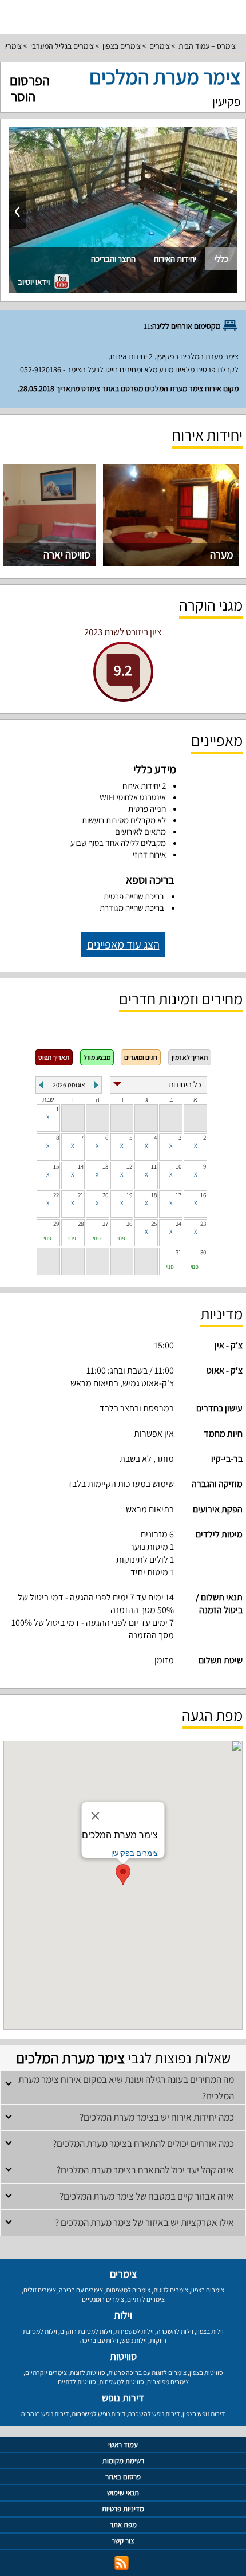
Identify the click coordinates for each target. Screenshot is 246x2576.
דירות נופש (123, 2398)
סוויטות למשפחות (122, 2382)
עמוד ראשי (123, 2445)
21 (81, 1195)
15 (56, 1166)
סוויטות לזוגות (88, 2372)
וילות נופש (134, 2340)
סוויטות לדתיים (77, 2382)
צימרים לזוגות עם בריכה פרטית (147, 2372)
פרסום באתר (123, 2477)
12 (129, 1166)
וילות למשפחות (134, 2331)
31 (178, 1252)
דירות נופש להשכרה (154, 2414)
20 (105, 1195)
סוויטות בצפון (206, 2372)
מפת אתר (123, 2525)
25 (154, 1224)
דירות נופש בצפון (204, 2414)
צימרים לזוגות (171, 2290)
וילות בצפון (210, 2331)
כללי (221, 259)
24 (178, 1224)
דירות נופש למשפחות (98, 2414)
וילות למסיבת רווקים (86, 2331)
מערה (222, 554)
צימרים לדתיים (146, 2299)
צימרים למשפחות (128, 2290)
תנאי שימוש (123, 2493)
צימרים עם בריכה (81, 2290)
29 (56, 1224)
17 (178, 1195)
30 (203, 1252)
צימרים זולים (40, 2290)
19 (129, 1195)
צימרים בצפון (122, 46)
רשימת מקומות (123, 2461)
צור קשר (123, 2541)
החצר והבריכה (113, 259)
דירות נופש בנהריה (45, 2414)
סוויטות (123, 2356)
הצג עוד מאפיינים (123, 945)
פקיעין (227, 101)
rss (122, 2563)
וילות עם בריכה (99, 2340)
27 (105, 1224)
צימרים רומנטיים (103, 2299)
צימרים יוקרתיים (46, 2372)
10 (178, 1166)
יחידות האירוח (175, 259)
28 (81, 1224)
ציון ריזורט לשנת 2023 (123, 632)
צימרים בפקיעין (134, 1853)
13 (105, 1166)
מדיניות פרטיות (123, 2509)
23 (203, 1224)
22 (56, 1195)
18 (154, 1195)
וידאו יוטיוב (35, 282)
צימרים (160, 46)
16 (203, 1195)
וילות (123, 2315)
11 (154, 1166)
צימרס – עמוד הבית (207, 46)
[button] (123, 1875)
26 (129, 1224)
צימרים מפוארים (168, 2382)
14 (81, 1166)
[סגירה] (96, 1816)
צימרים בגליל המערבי (62, 46)
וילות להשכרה (175, 2331)
